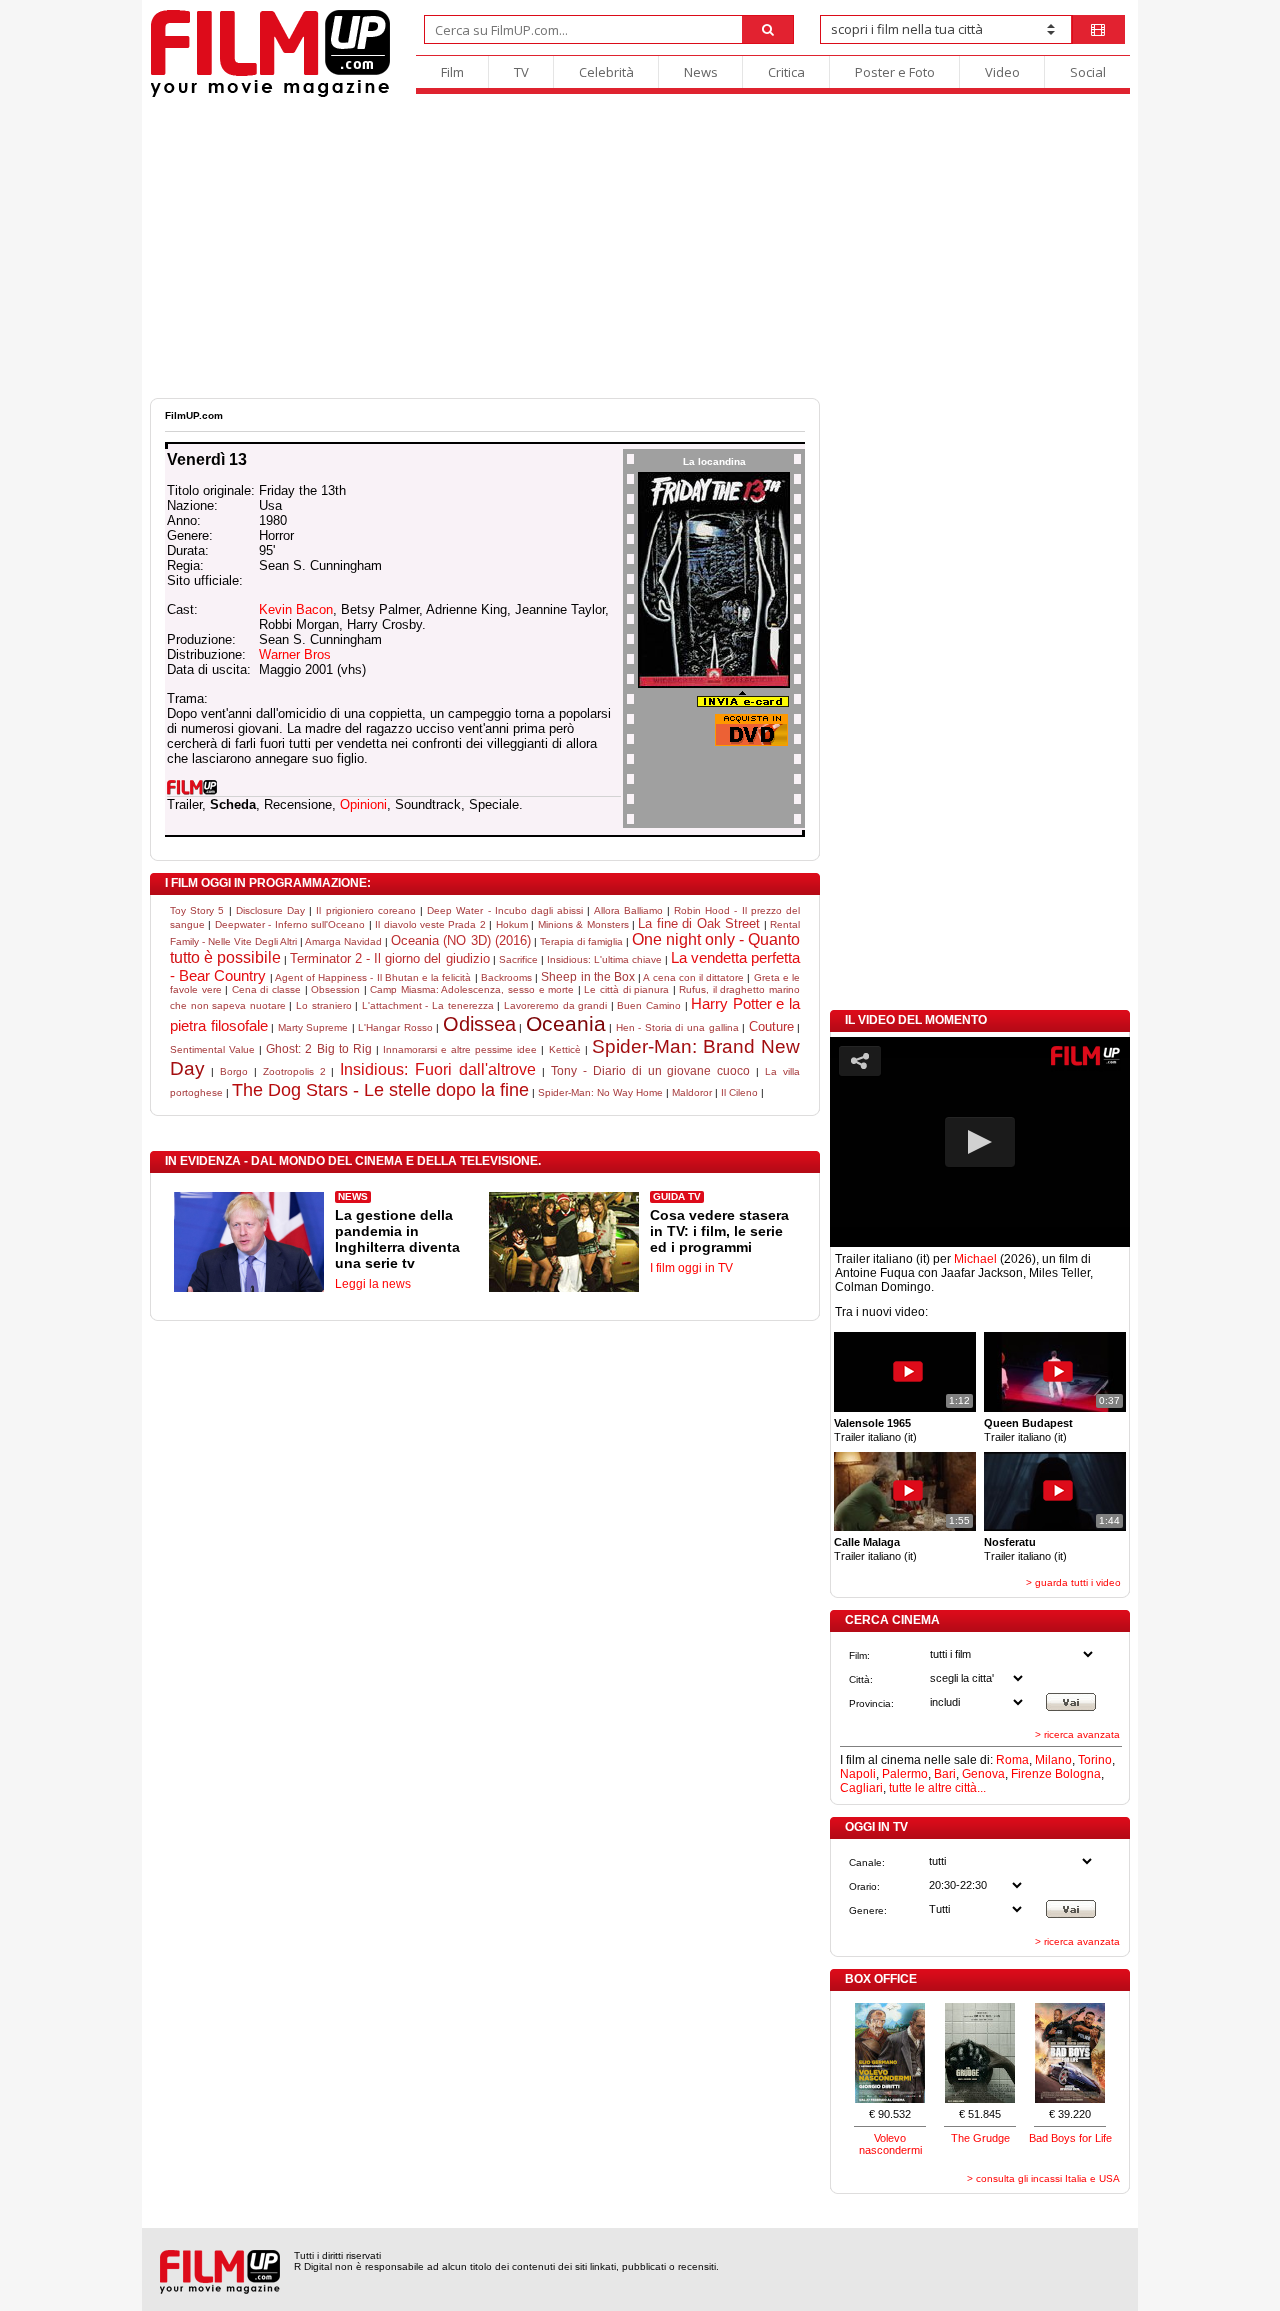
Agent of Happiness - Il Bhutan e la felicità (373, 977)
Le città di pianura (626, 989)
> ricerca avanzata (1077, 1734)
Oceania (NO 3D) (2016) (460, 940)
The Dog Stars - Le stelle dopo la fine (380, 1090)
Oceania (566, 1023)
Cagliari (861, 1788)
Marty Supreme (313, 1027)
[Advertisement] (640, 248)
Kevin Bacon (296, 609)
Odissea (479, 1024)
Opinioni (363, 804)
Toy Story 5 (197, 910)
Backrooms (506, 977)
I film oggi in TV (691, 1268)
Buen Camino (649, 1005)
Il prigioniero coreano (365, 910)
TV (521, 72)
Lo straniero (324, 1005)
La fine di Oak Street (699, 923)
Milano (1053, 1760)
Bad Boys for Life (1070, 2138)
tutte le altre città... (937, 1788)
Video (1002, 72)
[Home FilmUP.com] (270, 94)
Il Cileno (739, 1092)
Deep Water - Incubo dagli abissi (505, 910)
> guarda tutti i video (1073, 1582)
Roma (1012, 1760)
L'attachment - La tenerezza (428, 1005)
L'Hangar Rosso (395, 1027)
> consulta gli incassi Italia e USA (1043, 2178)
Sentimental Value (212, 1049)
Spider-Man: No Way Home (600, 1092)
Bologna (1078, 1774)
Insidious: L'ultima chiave (604, 959)
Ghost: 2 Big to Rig (318, 1049)
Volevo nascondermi (890, 2144)
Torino (1095, 1760)
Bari (945, 1774)
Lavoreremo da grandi (555, 1005)
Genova (983, 1774)
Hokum (512, 924)
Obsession (335, 989)
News (701, 72)
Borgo (234, 1071)
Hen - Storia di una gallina (677, 1027)
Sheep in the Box (588, 977)
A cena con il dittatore (693, 977)
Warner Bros (295, 654)
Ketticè (565, 1049)
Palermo (905, 1774)
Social (1088, 72)
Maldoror (692, 1092)
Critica (786, 72)
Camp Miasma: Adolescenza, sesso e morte (472, 989)
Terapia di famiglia (581, 941)
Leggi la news (373, 1284)
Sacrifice (518, 959)
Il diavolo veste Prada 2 (430, 924)
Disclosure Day (270, 910)
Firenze (1031, 1774)
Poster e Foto (895, 72)
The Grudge (980, 2138)
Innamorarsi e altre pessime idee (460, 1049)
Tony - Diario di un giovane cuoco (650, 1071)
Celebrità (606, 72)
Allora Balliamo (628, 910)
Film (452, 72)
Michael (975, 1259)
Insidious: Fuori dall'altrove (438, 1069)
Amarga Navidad (343, 941)
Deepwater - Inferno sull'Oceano (290, 924)
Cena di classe (266, 989)
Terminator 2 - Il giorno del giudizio (389, 958)
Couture (771, 1026)
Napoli (858, 1774)
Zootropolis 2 (294, 1071)
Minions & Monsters (583, 924)
